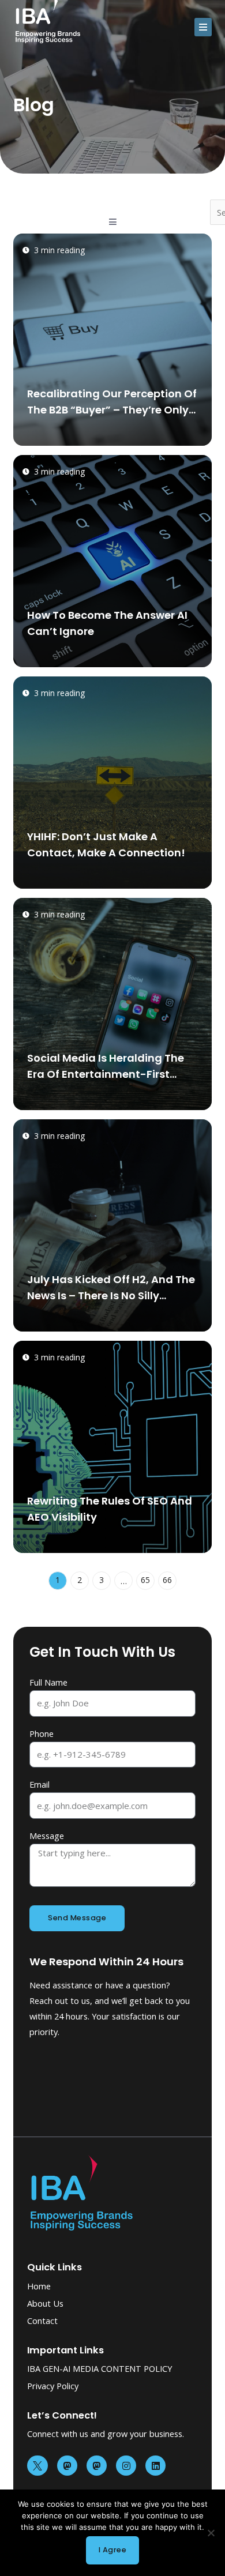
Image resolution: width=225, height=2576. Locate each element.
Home (39, 2286)
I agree (113, 2550)
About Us (45, 2303)
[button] (203, 27)
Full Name (48, 1682)
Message (47, 1836)
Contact (42, 2321)
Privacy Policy (53, 2386)
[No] (211, 2533)
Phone (42, 1733)
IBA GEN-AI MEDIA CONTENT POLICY (100, 2368)
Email (40, 1784)
